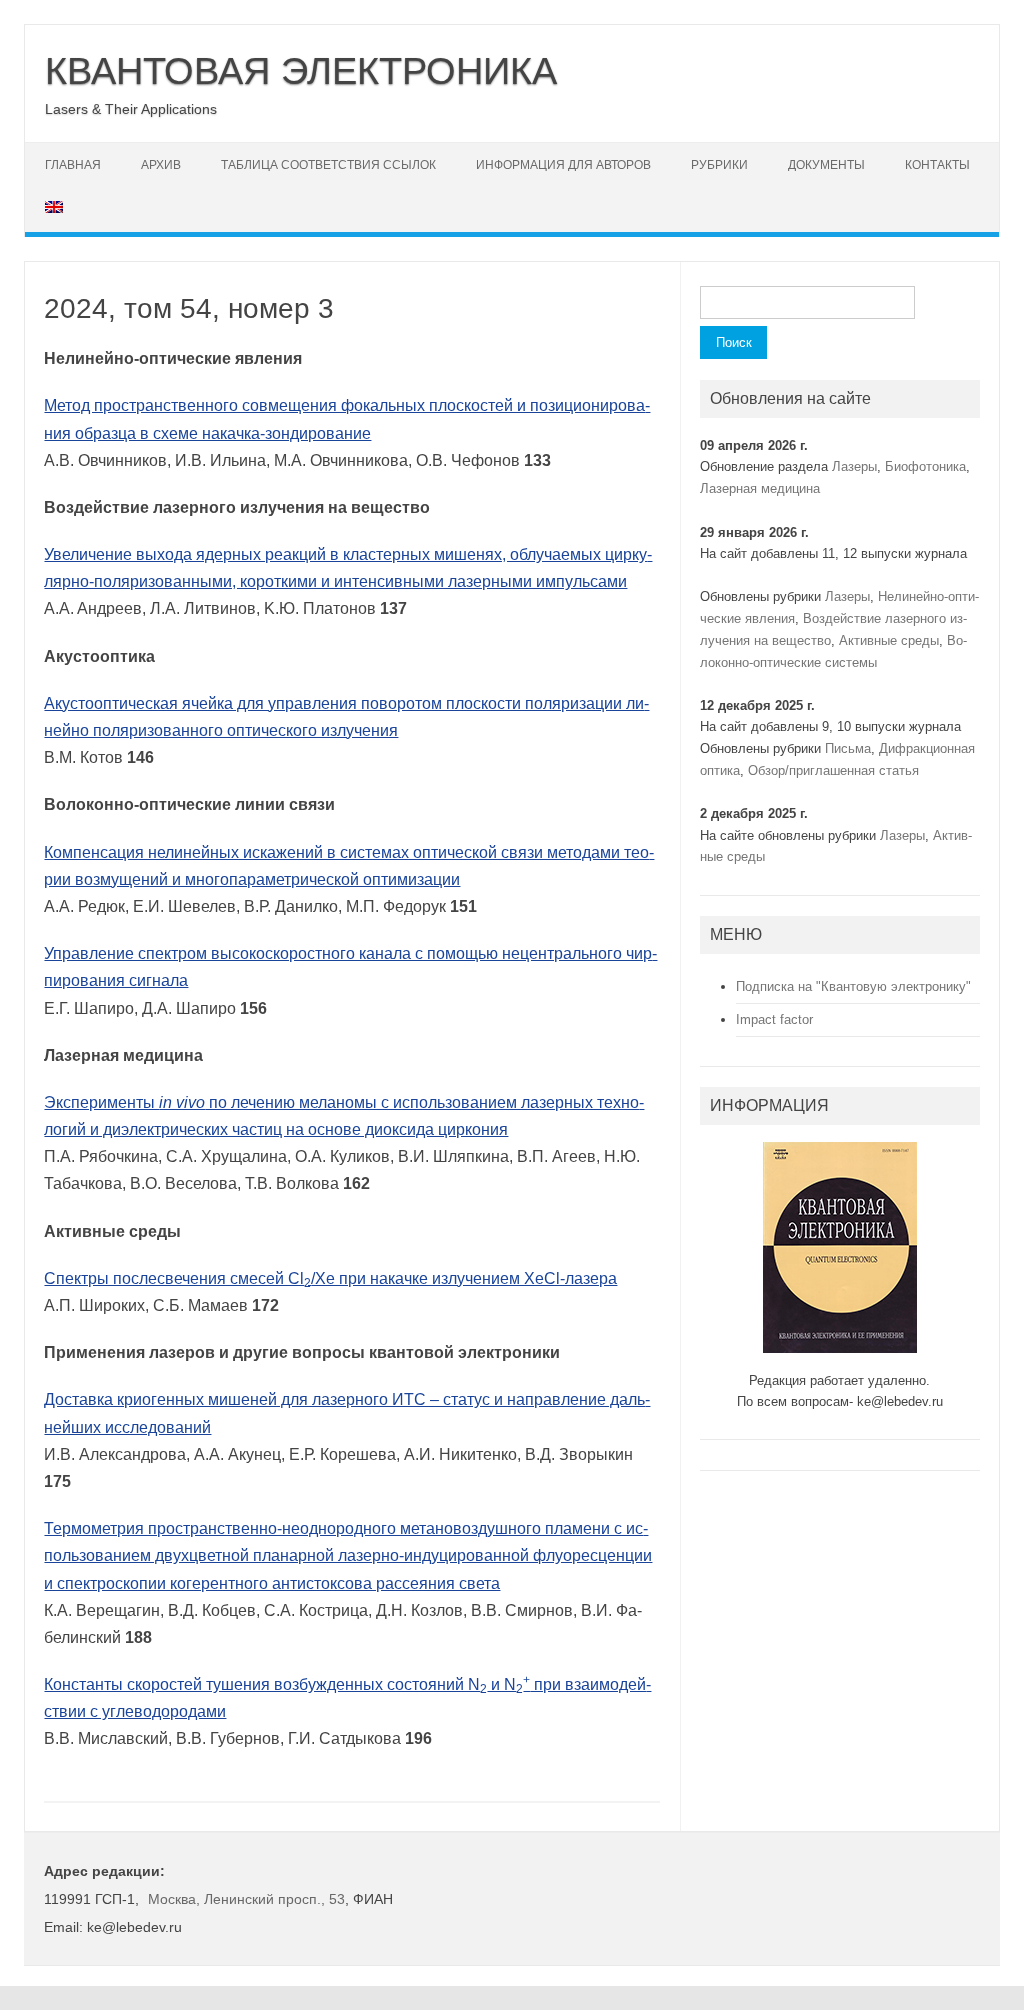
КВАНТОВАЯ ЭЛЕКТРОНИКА (301, 71)
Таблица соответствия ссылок (328, 165)
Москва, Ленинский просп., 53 (246, 1899)
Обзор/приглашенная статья (833, 770)
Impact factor (774, 1019)
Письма (848, 748)
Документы (826, 165)
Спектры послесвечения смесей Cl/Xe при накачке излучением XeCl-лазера (330, 1278)
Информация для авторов (563, 165)
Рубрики (719, 165)
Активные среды (889, 640)
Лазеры (854, 466)
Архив (161, 165)
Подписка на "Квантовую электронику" (853, 986)
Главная (73, 165)
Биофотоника (925, 466)
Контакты (937, 165)
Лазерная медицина (760, 488)
